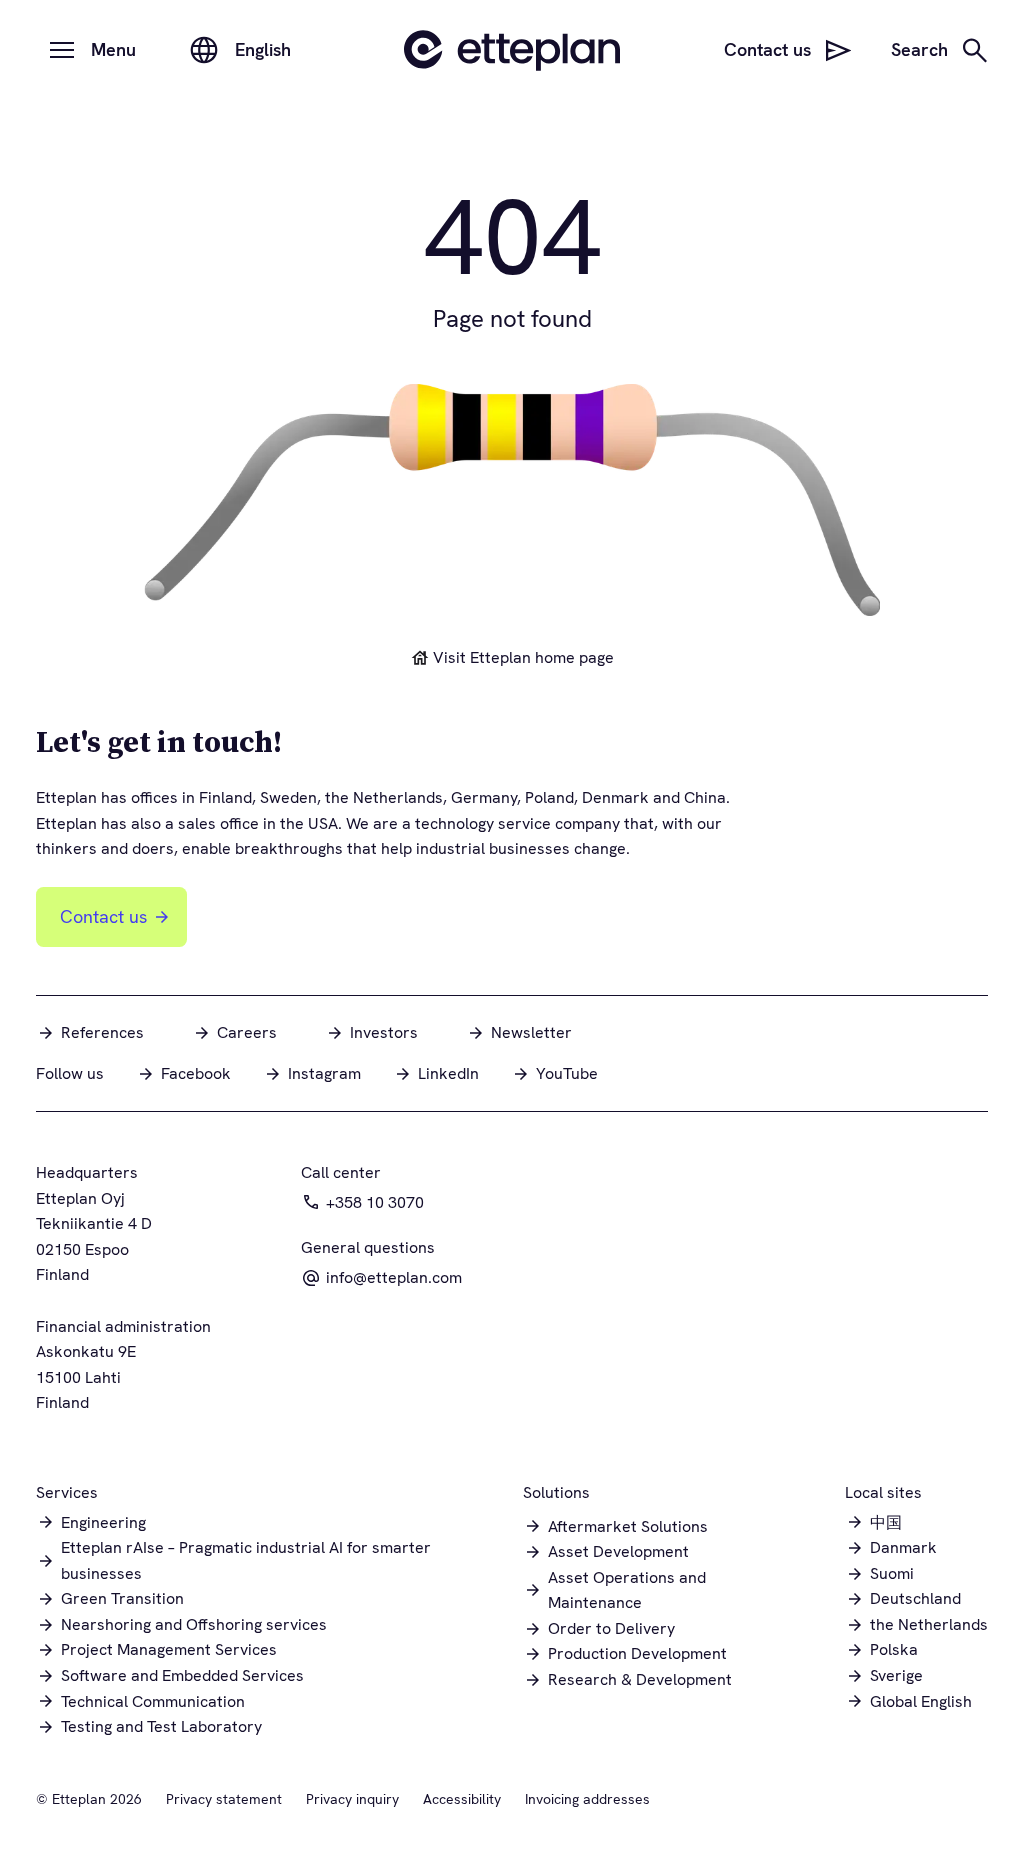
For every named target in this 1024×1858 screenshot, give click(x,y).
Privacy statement (224, 1799)
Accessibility (462, 1799)
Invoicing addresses (587, 1799)
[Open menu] (62, 50)
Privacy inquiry (352, 1799)
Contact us (103, 916)
